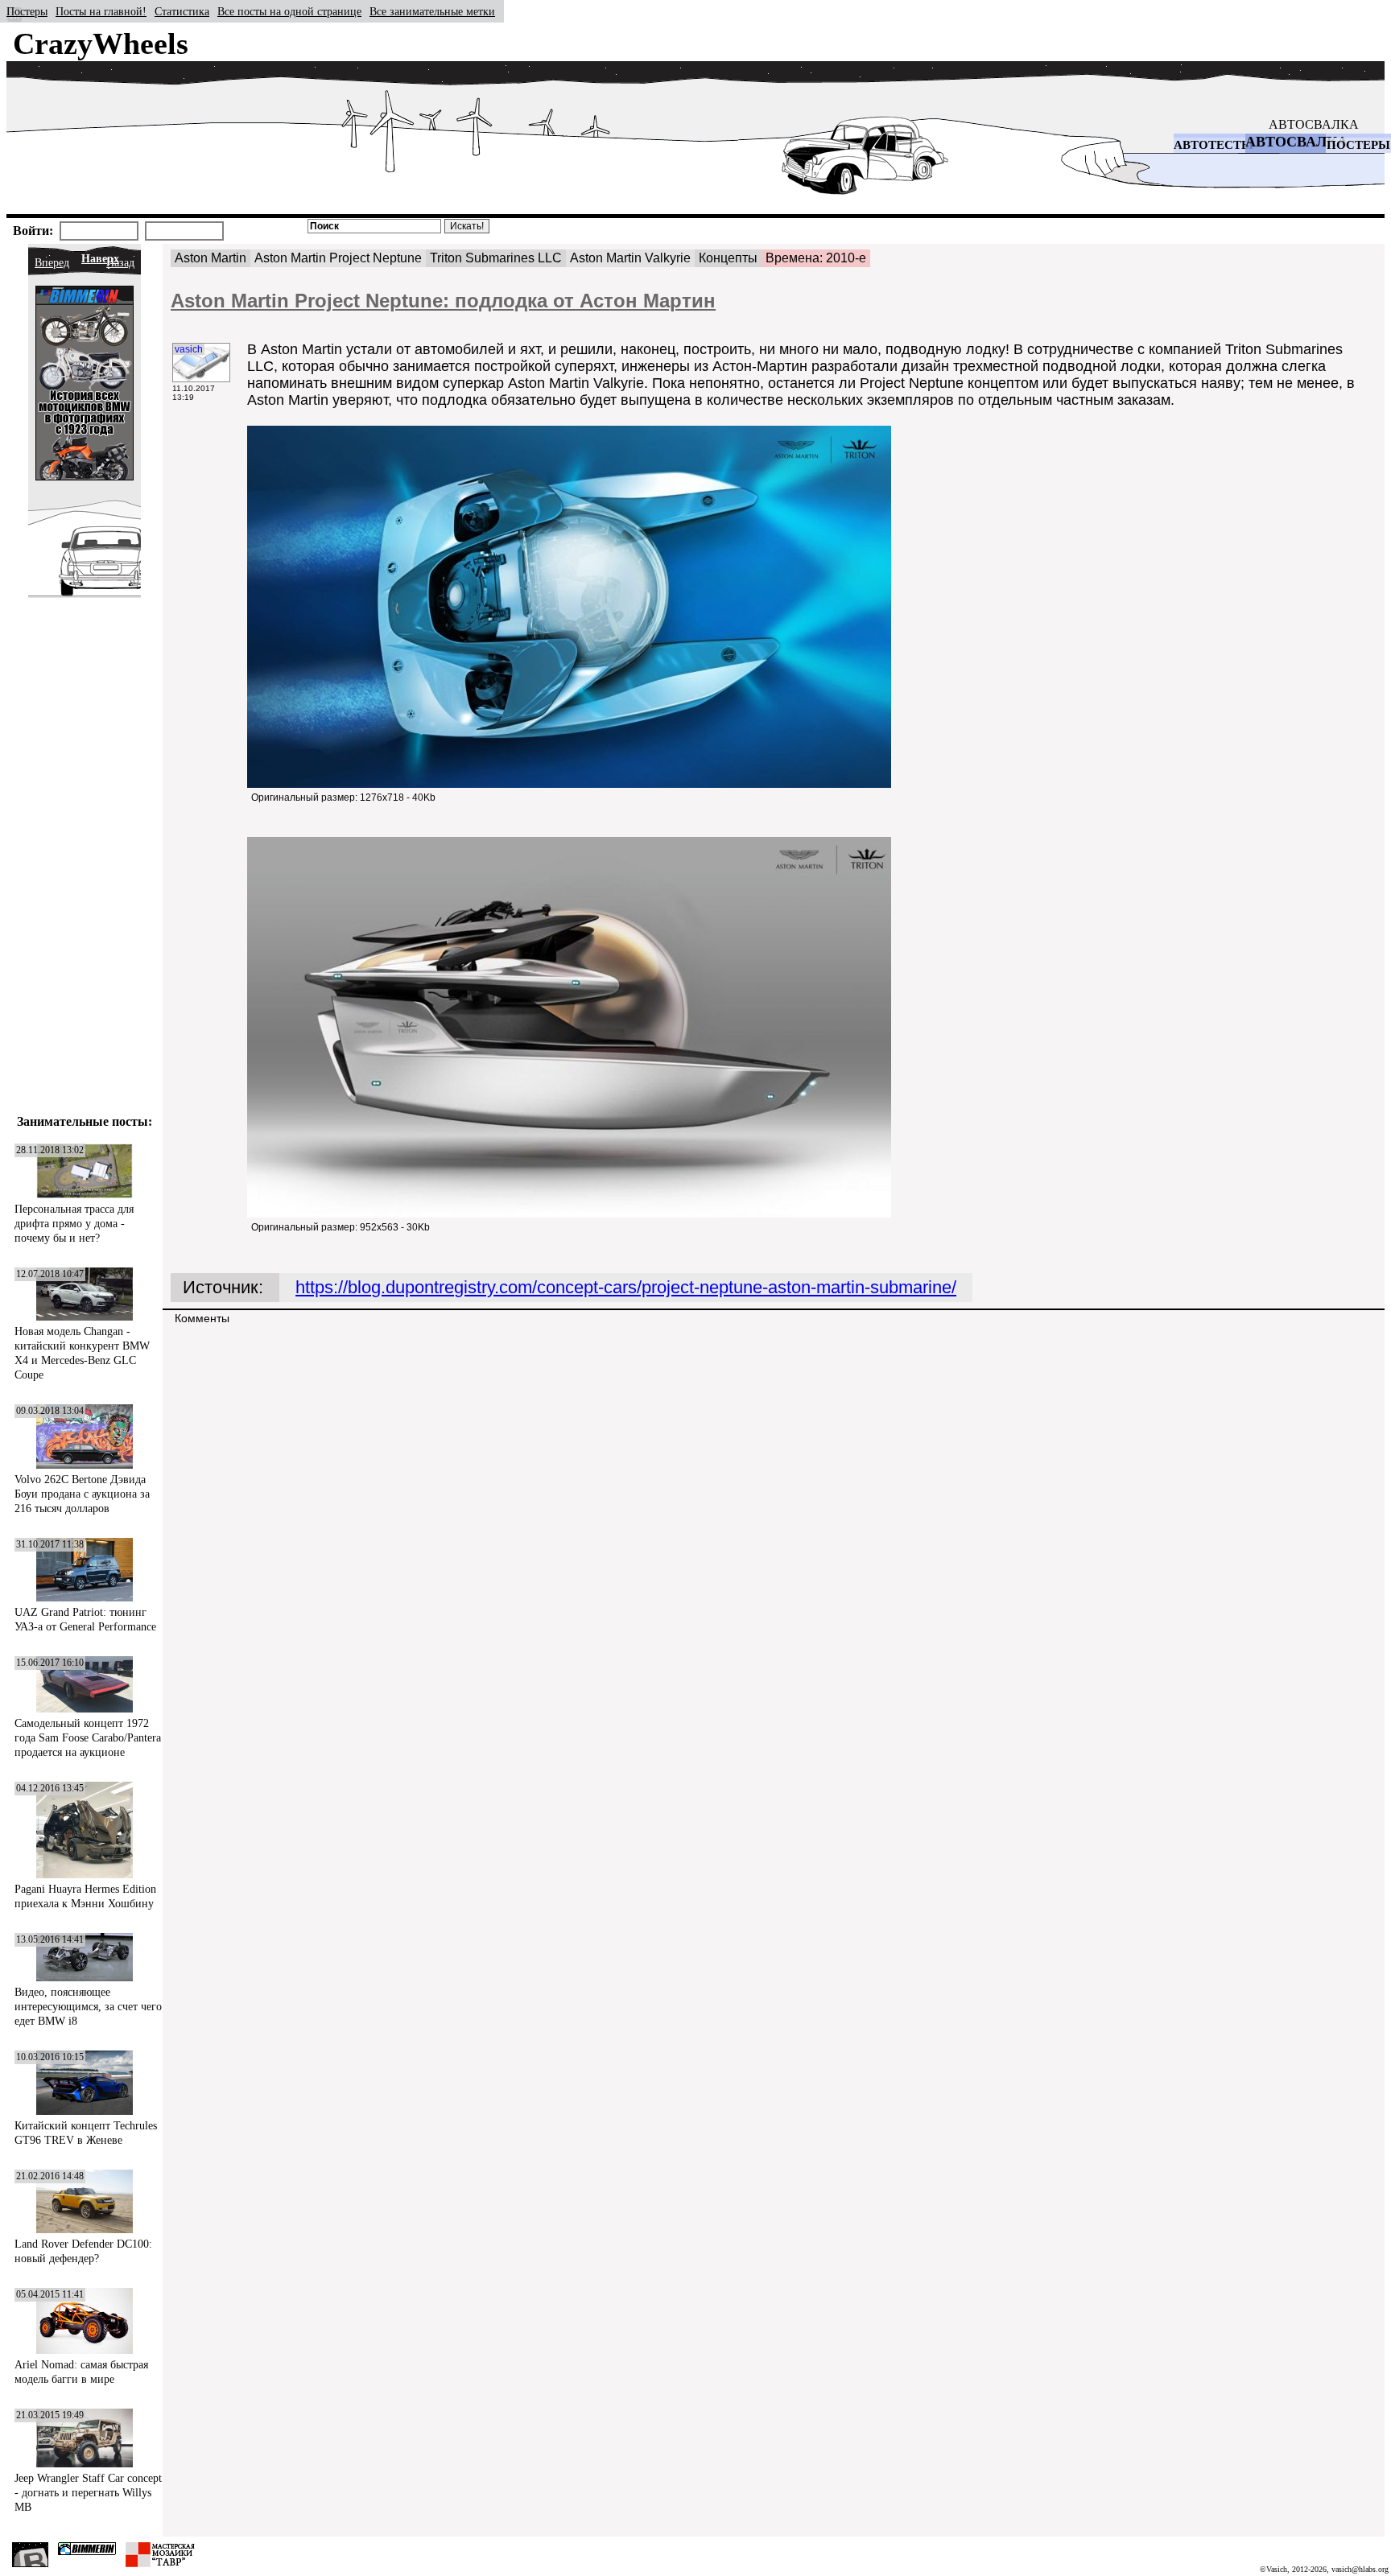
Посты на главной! (101, 12)
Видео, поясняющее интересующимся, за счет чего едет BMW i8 (88, 2007)
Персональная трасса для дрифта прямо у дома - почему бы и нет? (74, 1224)
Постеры (27, 12)
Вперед (52, 263)
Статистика (182, 12)
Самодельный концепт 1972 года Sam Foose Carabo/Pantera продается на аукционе (88, 1738)
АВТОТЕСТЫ (1214, 145)
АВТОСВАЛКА (1314, 124)
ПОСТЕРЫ (1358, 145)
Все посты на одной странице (289, 12)
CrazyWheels (101, 43)
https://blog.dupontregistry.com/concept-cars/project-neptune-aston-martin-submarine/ (626, 1287)
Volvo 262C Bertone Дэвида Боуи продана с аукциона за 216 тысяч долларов (82, 1494)
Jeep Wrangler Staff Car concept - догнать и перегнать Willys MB (88, 2493)
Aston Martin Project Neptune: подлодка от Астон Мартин (443, 301)
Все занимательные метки (432, 12)
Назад (120, 263)
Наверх (100, 259)
